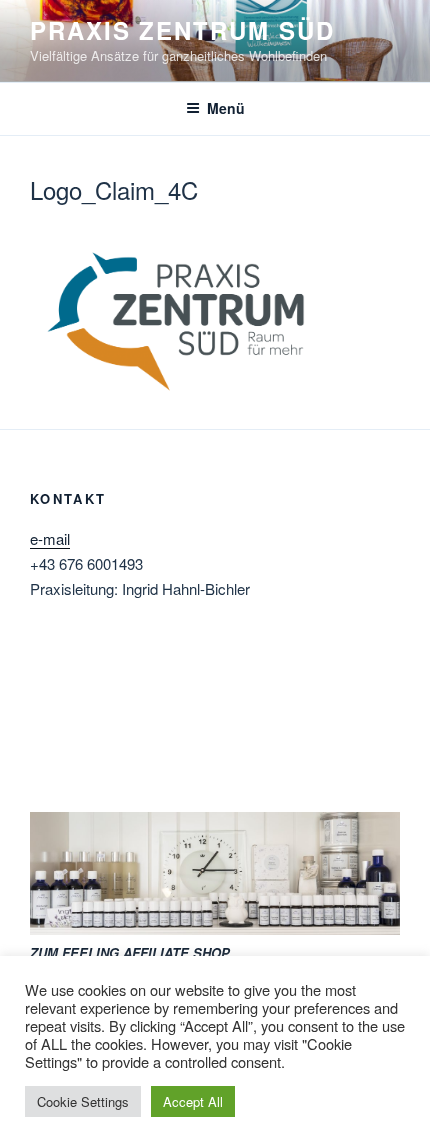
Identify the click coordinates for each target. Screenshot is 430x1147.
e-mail (50, 538)
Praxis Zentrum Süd (182, 30)
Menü (226, 108)
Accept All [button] (193, 1101)
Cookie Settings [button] (83, 1101)
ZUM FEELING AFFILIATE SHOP (130, 952)
